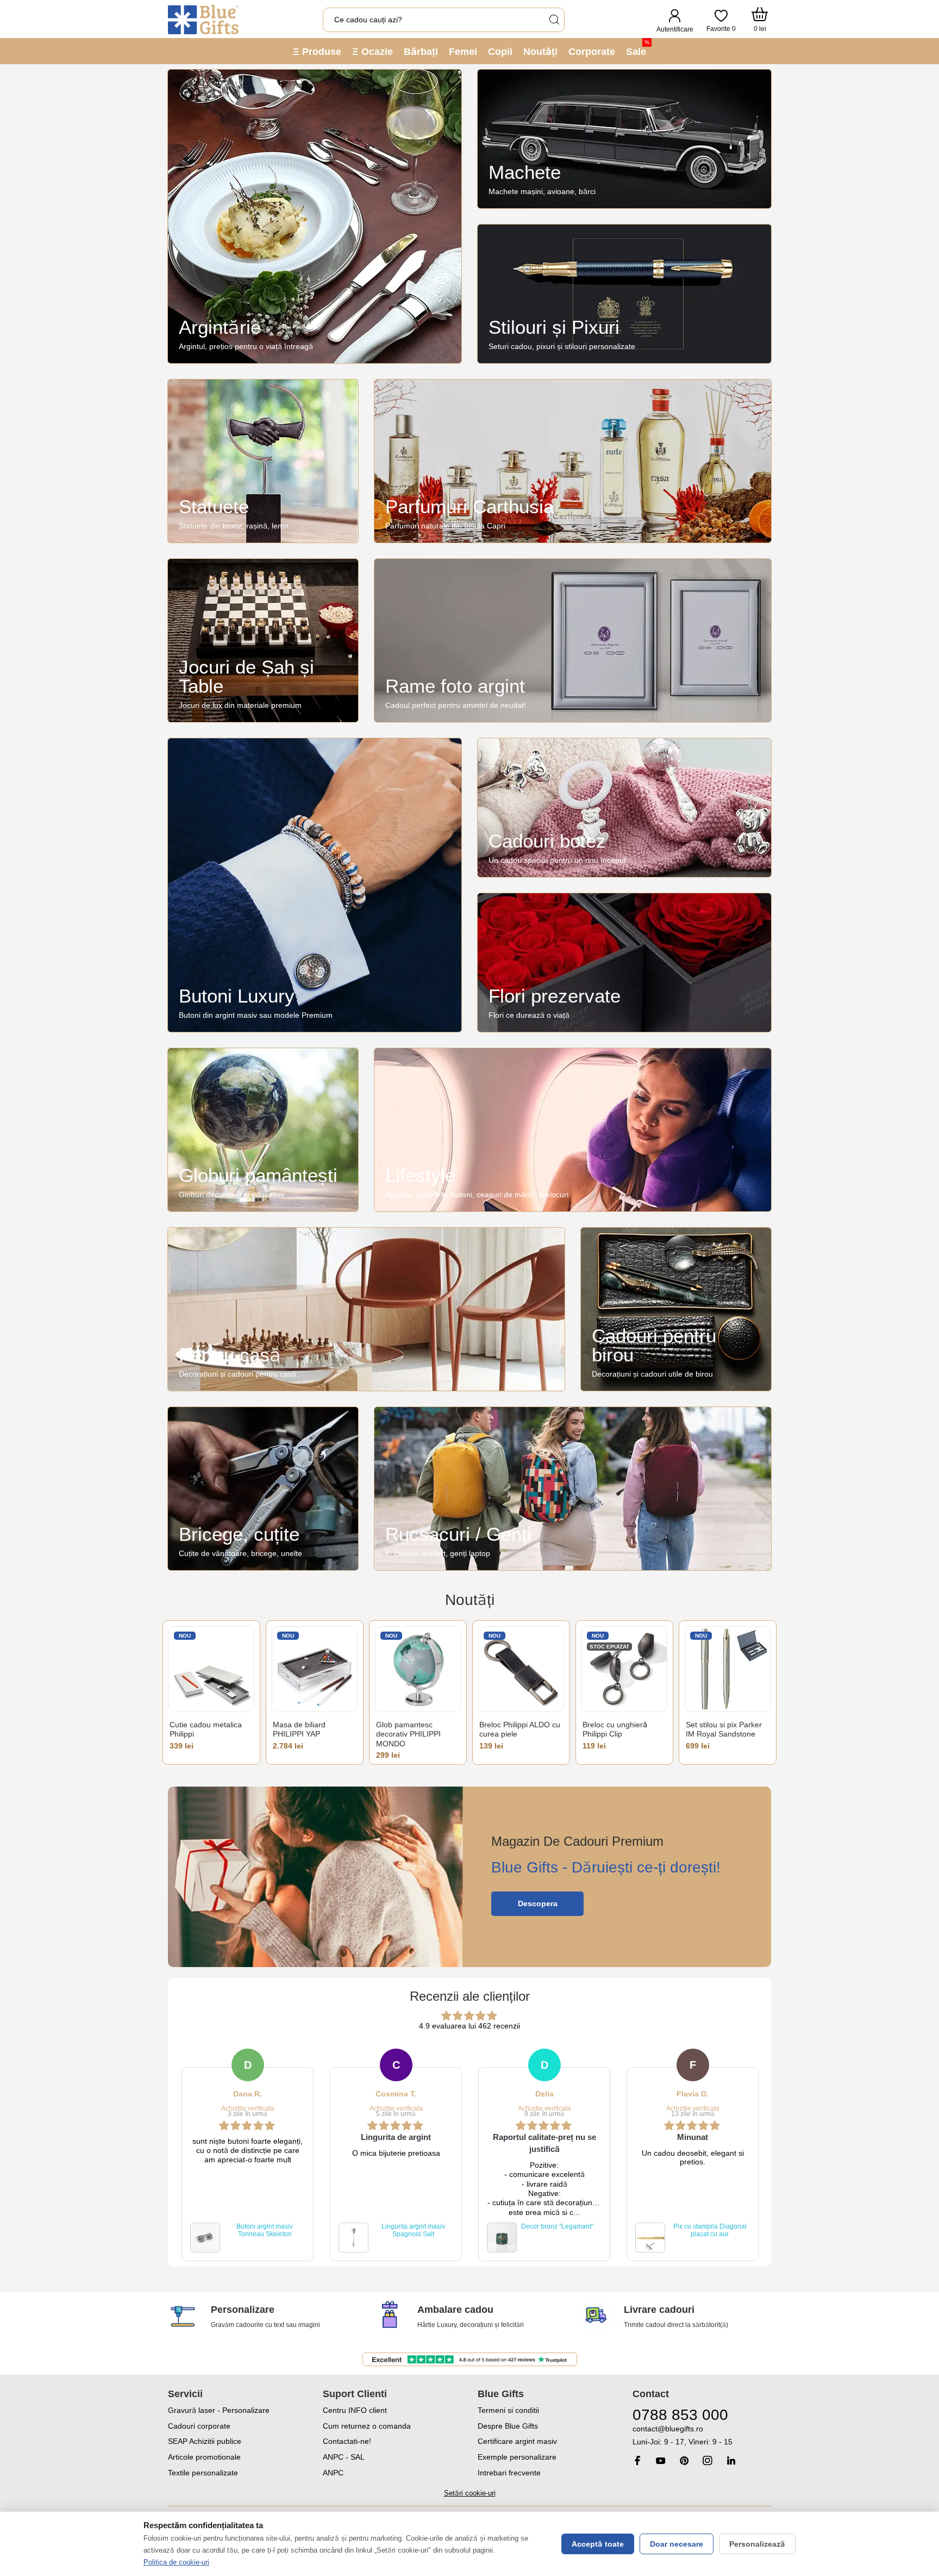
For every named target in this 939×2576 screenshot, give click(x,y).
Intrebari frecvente (509, 2473)
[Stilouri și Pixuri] (624, 294)
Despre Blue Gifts (508, 2426)
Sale (638, 48)
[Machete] (624, 139)
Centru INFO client (355, 2410)
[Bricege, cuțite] (263, 1489)
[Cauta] (554, 20)
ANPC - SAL (344, 2457)
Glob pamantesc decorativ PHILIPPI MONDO (408, 1734)
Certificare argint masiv (517, 2441)
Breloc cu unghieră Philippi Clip (615, 1729)
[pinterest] (684, 2460)
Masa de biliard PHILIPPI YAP (299, 1729)
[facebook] (637, 2460)
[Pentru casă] (366, 1309)
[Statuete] (263, 461)
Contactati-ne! (347, 2441)
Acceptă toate (598, 2544)
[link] (702, 2435)
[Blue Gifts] (203, 20)
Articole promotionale (204, 2457)
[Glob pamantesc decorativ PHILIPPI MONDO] (418, 1669)
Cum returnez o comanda (367, 2426)
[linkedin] (731, 2460)
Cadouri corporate (199, 2426)
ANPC (333, 2473)
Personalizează (757, 2544)
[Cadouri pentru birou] (676, 1309)
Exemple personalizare (517, 2457)
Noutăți (540, 52)
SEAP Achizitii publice (205, 2441)
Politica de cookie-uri (176, 2562)
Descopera (538, 1903)
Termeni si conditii (508, 2410)
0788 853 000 (680, 2415)
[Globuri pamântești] (263, 1130)
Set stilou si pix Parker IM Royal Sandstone (724, 1729)
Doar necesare (677, 2544)
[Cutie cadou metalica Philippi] (211, 1669)
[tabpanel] (248, 2155)
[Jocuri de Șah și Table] (263, 640)
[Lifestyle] (573, 1130)
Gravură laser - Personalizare (219, 2410)
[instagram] (708, 2460)
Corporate (592, 52)
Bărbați (421, 52)
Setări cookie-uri (470, 2493)
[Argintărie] (315, 216)
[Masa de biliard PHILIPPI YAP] (315, 1669)
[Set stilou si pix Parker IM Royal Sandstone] (728, 1669)
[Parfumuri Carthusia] (573, 461)
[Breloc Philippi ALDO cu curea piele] (521, 1669)
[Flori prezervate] (624, 963)
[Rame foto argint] (573, 640)
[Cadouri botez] (624, 808)
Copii (500, 52)
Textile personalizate (203, 2473)
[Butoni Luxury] (315, 885)
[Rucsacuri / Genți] (573, 1489)
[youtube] (661, 2461)
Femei (463, 52)
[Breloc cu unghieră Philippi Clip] (624, 1669)
